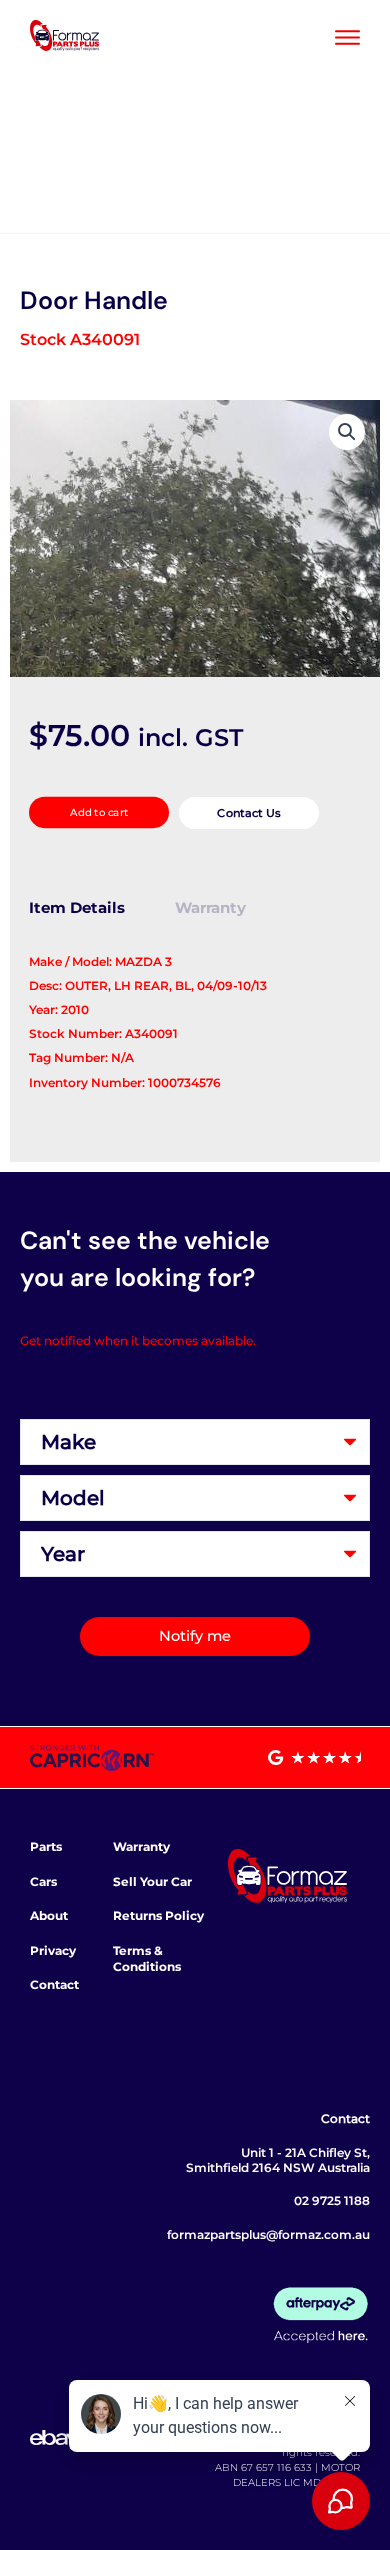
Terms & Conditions (147, 1958)
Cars (43, 1881)
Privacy (53, 1950)
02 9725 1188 (332, 2200)
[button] (347, 432)
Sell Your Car (152, 1881)
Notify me (195, 1636)
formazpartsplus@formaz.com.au (268, 2234)
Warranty (141, 1846)
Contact (54, 1984)
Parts (46, 1846)
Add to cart (98, 812)
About (49, 1915)
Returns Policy (158, 1915)
